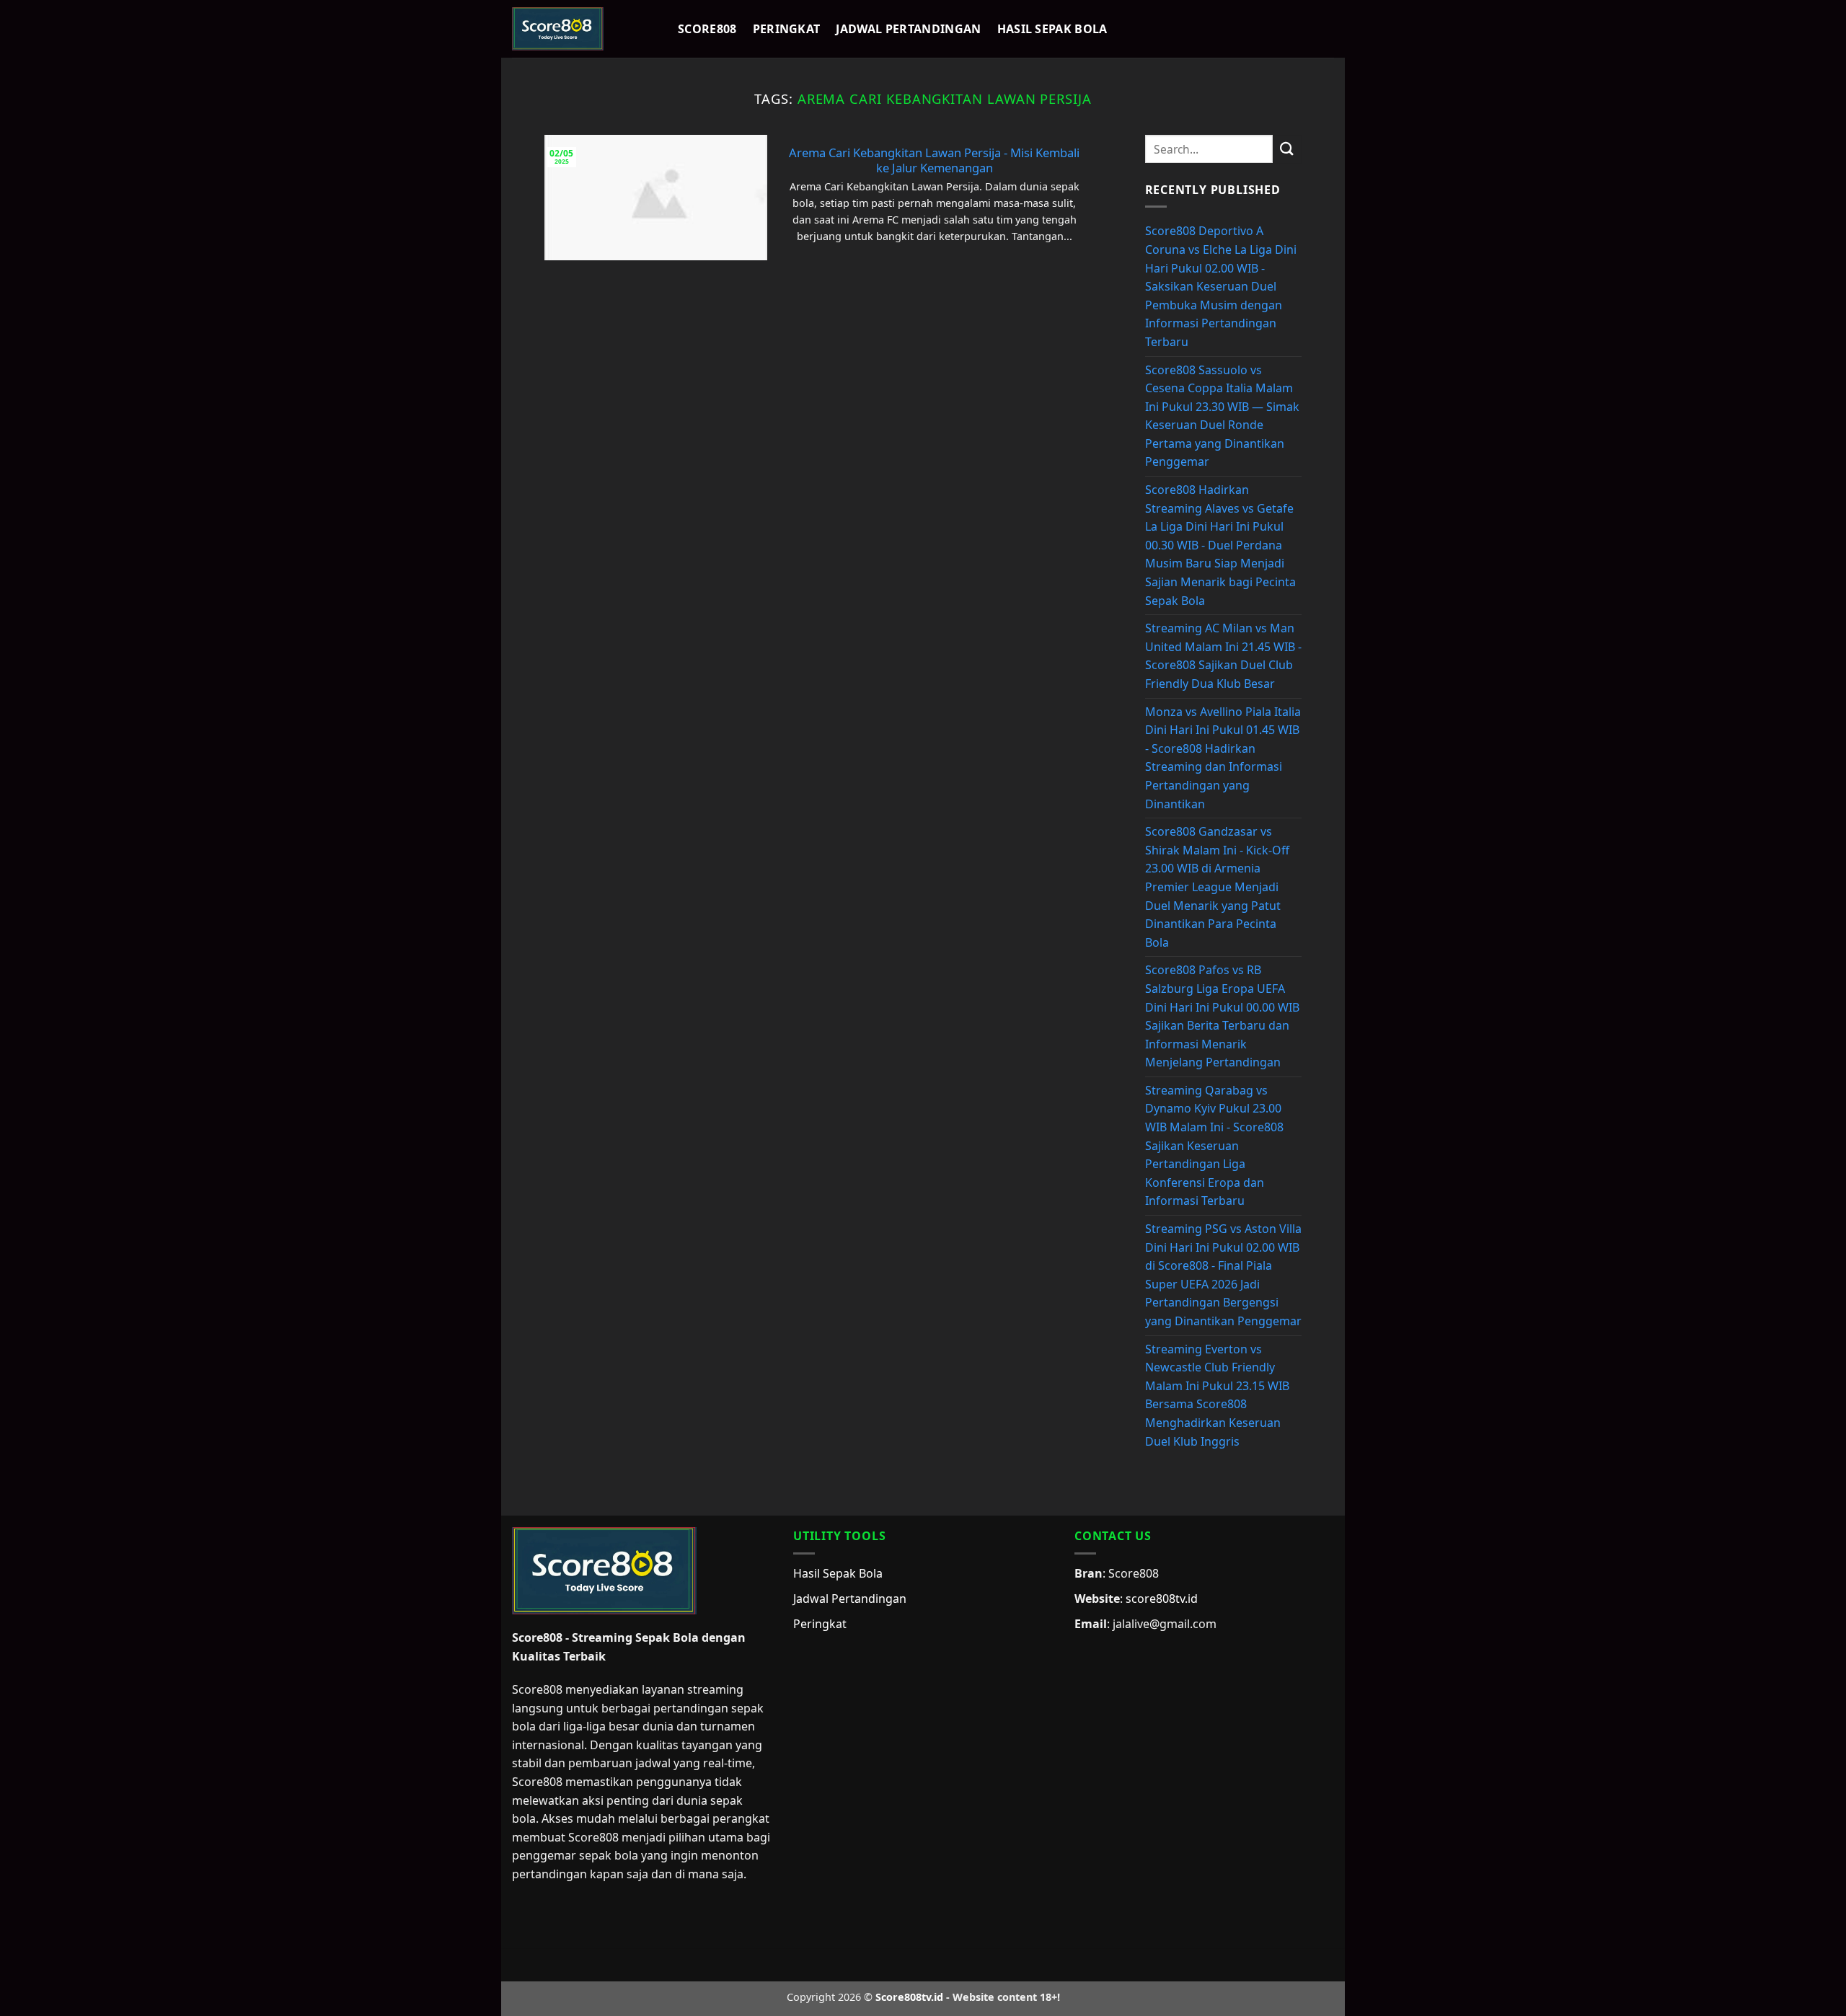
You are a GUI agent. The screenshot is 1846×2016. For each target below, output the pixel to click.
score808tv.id (1162, 1599)
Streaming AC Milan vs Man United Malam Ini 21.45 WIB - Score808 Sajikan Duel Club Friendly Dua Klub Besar (1223, 656)
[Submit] (1287, 149)
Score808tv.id (909, 1997)
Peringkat (787, 29)
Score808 (707, 29)
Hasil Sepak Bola (1052, 29)
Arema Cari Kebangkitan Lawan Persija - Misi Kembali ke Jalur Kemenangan (934, 160)
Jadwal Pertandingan (908, 29)
